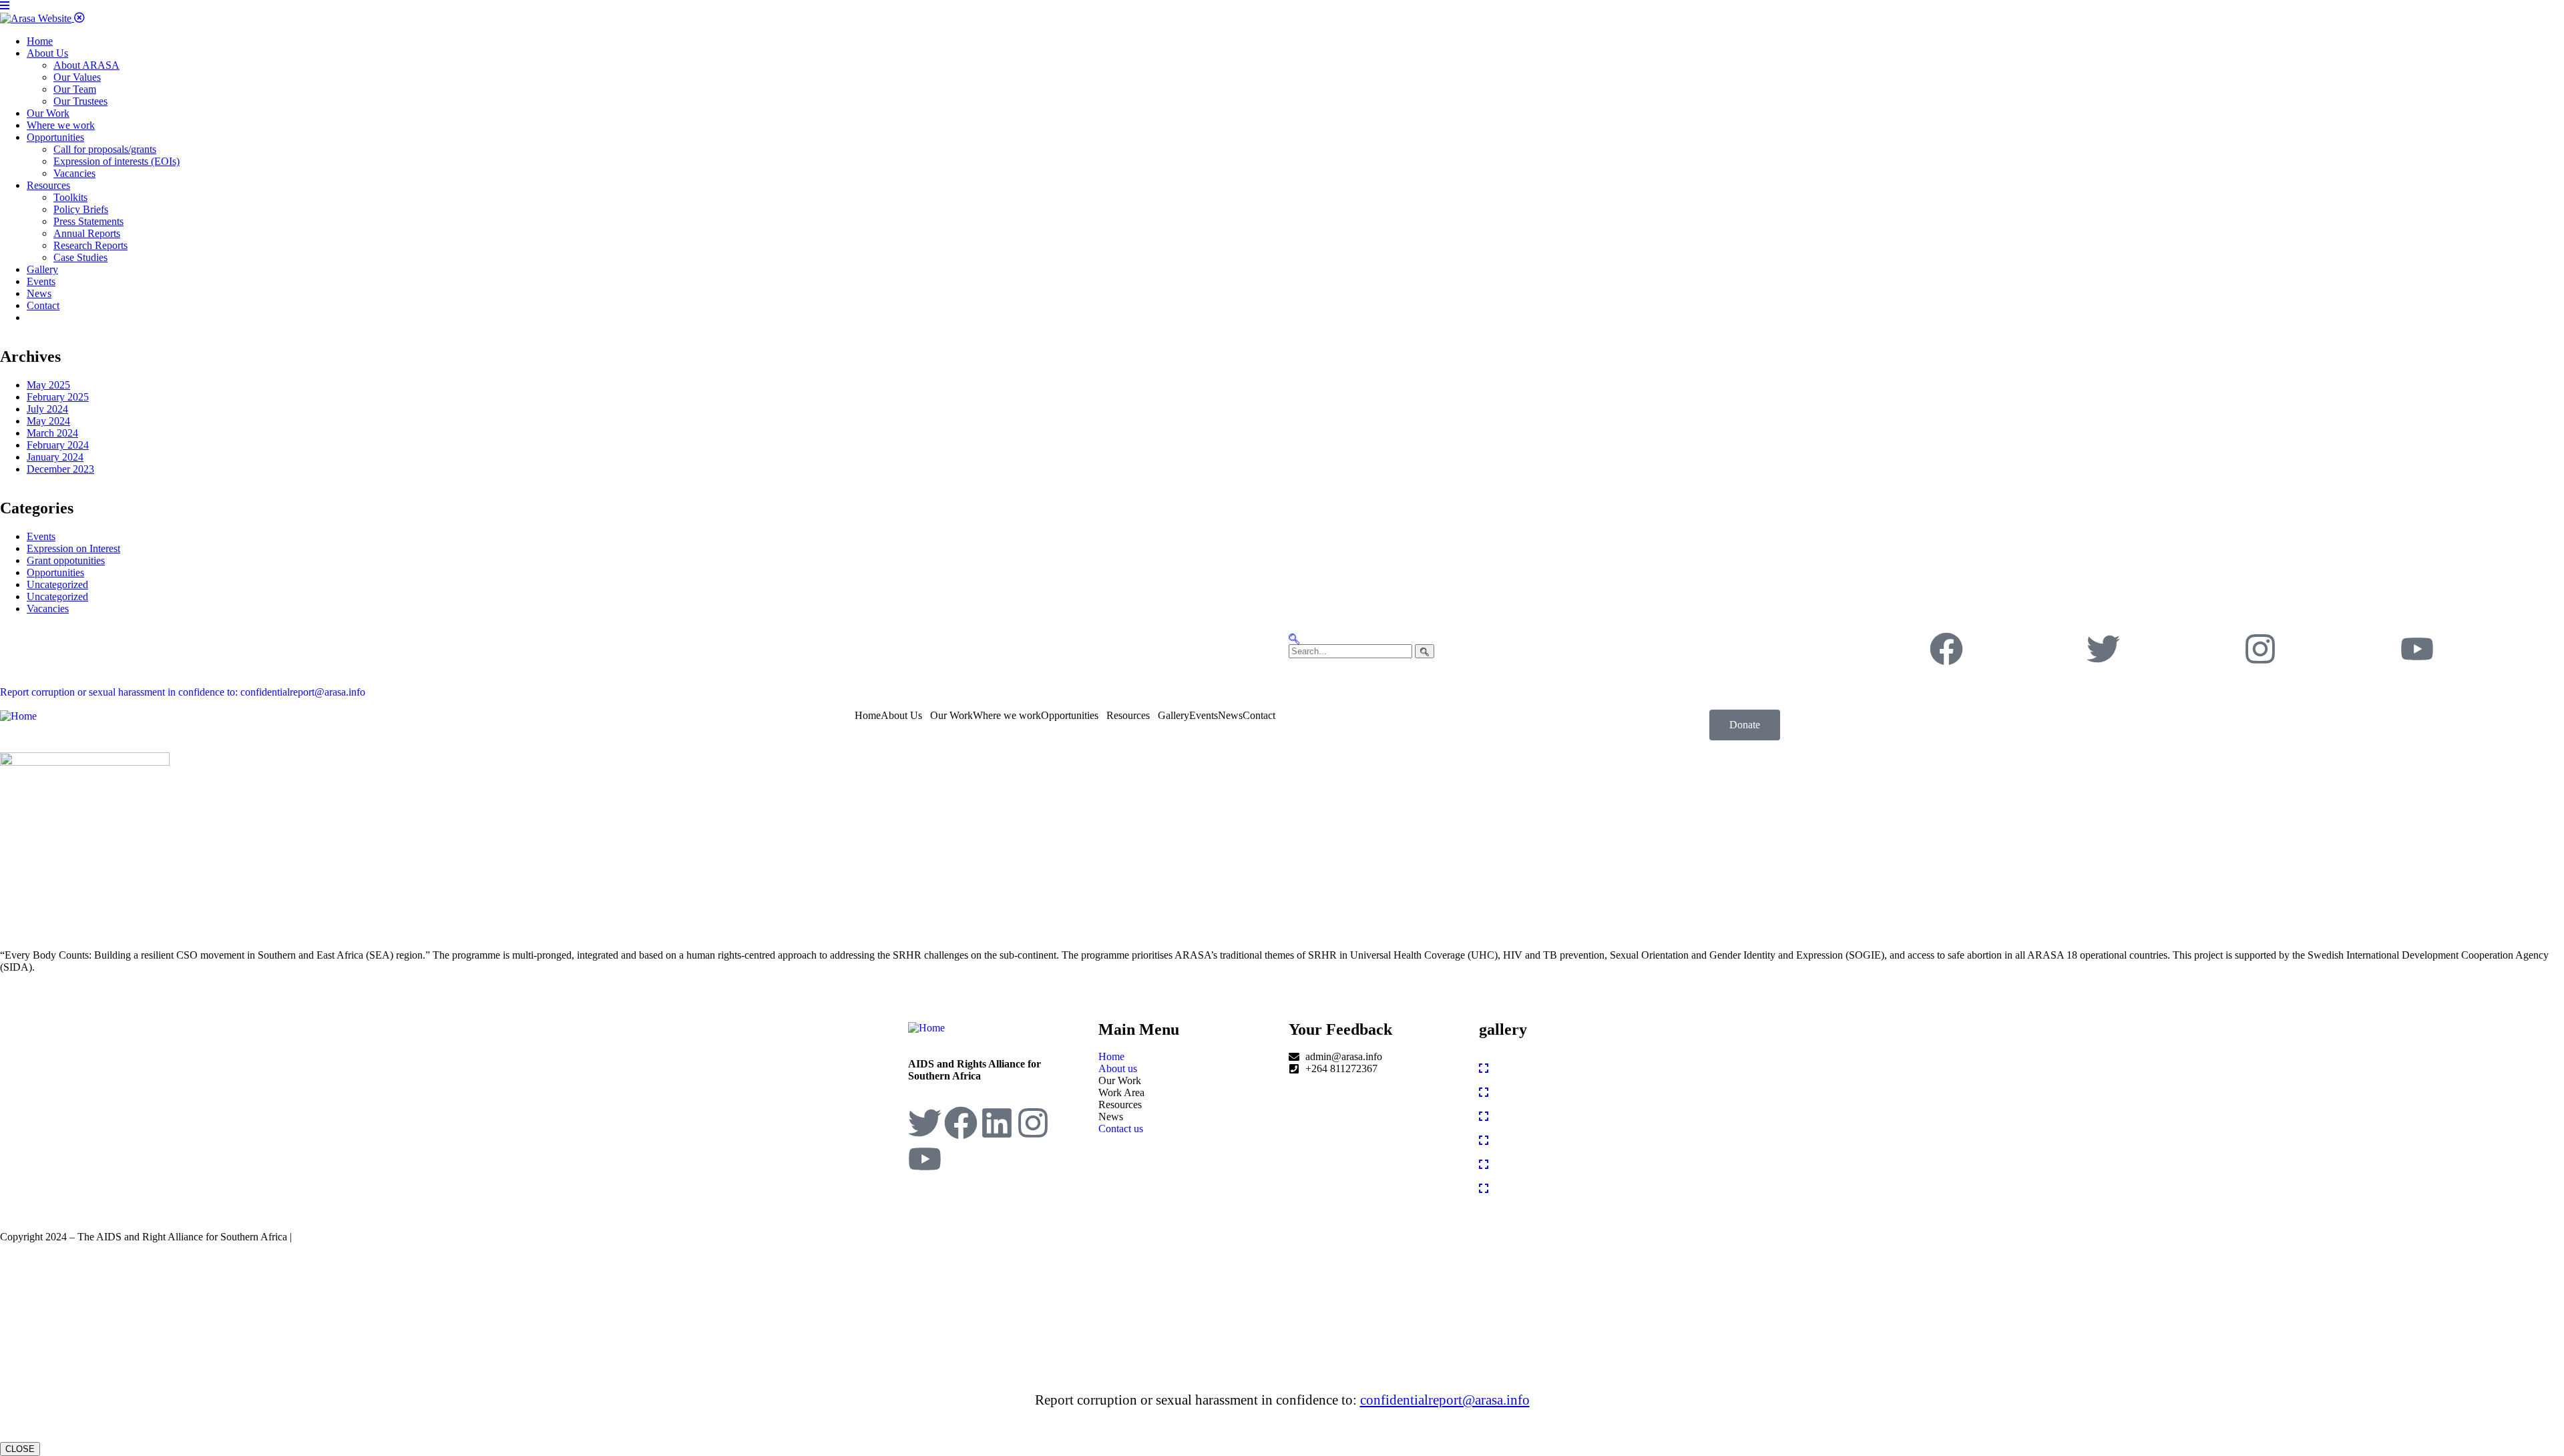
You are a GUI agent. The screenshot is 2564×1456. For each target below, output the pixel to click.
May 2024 (48, 421)
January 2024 (55, 457)
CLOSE (20, 1449)
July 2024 (47, 409)
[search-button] (1425, 651)
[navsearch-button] (1294, 638)
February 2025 (58, 397)
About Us (901, 715)
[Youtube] (2417, 649)
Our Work (951, 715)
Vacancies (48, 609)
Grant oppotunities (66, 560)
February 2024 (58, 445)
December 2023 (60, 469)
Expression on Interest (73, 548)
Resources (1128, 715)
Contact (1259, 715)
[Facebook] (1946, 649)
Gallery (1173, 715)
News (1230, 715)
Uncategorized (57, 584)
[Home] (18, 715)
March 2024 (52, 433)
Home (868, 715)
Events (41, 536)
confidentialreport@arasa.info (1445, 1400)
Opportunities (55, 572)
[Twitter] (2103, 649)
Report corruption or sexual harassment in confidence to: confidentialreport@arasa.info (183, 692)
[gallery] (1484, 1068)
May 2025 (48, 385)
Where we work (1007, 715)
